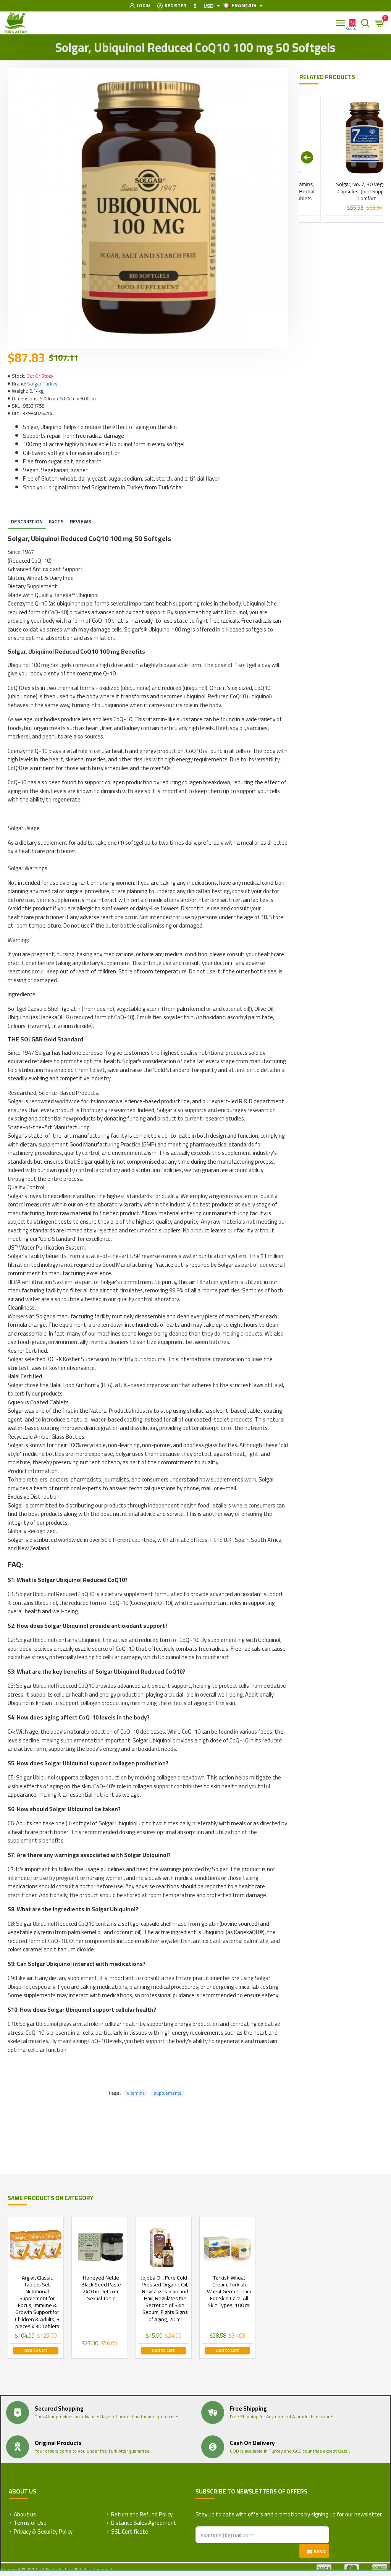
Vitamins (136, 2093)
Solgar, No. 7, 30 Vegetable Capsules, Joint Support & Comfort (344, 191)
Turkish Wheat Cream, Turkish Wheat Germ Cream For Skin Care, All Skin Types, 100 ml (229, 2292)
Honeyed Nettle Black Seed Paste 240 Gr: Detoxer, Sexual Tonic (101, 2288)
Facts (56, 521)
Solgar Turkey (42, 384)
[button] (307, 157)
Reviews (81, 521)
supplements (168, 2093)
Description (27, 521)
